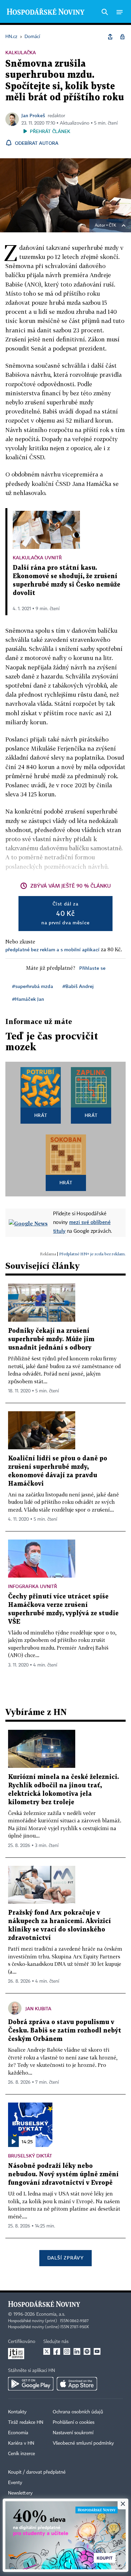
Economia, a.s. (51, 2314)
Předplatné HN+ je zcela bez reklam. (92, 1254)
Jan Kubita (38, 2008)
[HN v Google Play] (31, 2384)
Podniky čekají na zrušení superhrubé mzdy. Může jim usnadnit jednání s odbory (51, 1339)
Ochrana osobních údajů (78, 2412)
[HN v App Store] (77, 2384)
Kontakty (17, 2412)
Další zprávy (65, 2258)
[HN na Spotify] (87, 2351)
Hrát (41, 1115)
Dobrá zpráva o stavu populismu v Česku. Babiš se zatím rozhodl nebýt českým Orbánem (65, 2031)
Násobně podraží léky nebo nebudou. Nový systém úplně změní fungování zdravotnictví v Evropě (63, 2174)
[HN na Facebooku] (57, 2351)
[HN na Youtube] (97, 2351)
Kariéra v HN (21, 2443)
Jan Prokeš (33, 115)
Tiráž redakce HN (26, 2422)
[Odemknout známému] (122, 37)
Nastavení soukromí (73, 2433)
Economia (18, 2433)
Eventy (15, 2483)
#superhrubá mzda (33, 986)
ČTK (113, 226)
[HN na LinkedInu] (77, 2351)
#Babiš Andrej (78, 986)
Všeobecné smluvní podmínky (83, 2443)
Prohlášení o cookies (74, 2422)
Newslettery (20, 2493)
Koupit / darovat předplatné (37, 2472)
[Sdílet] (110, 37)
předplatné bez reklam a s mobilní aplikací (52, 949)
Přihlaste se (92, 968)
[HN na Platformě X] (47, 2351)
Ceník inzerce (21, 2454)
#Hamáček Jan (28, 999)
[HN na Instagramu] (67, 2351)
